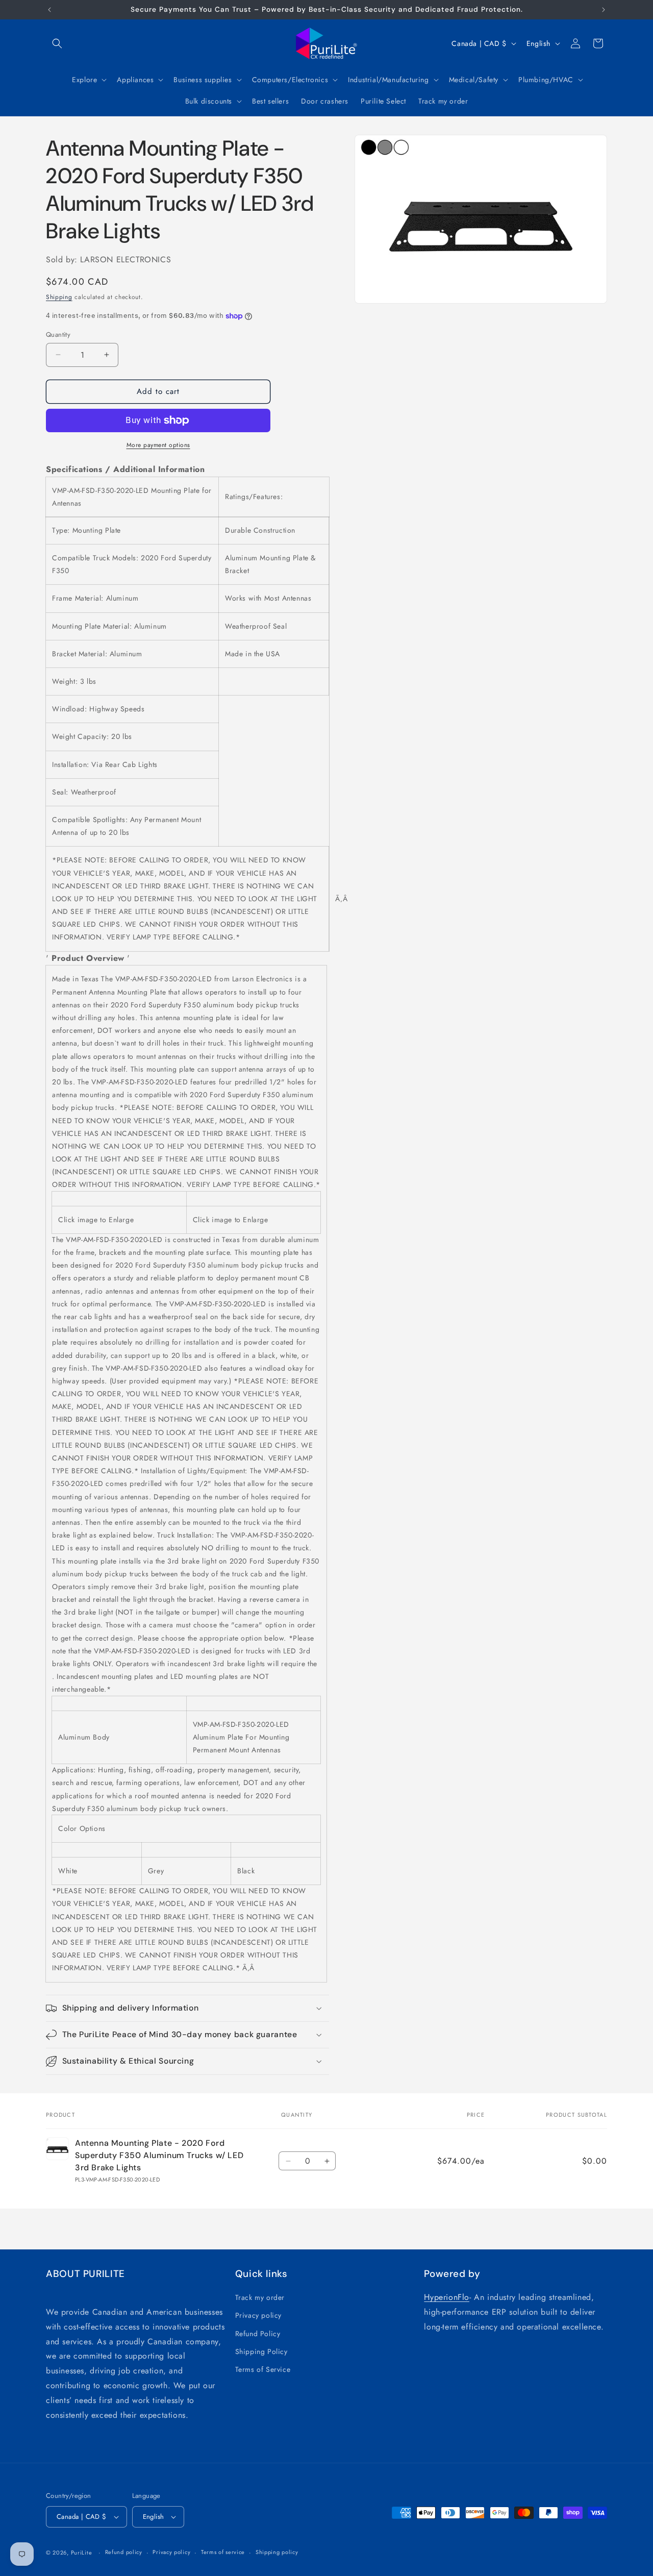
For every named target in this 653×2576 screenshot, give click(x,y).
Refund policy (124, 2552)
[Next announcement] (604, 10)
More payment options (158, 445)
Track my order (260, 2297)
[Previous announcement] (49, 10)
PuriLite (82, 2553)
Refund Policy (258, 2334)
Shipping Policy (261, 2351)
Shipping (59, 297)
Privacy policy (258, 2315)
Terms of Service (263, 2369)
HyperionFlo (447, 2297)
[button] (57, 43)
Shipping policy (277, 2552)
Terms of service (223, 2552)
